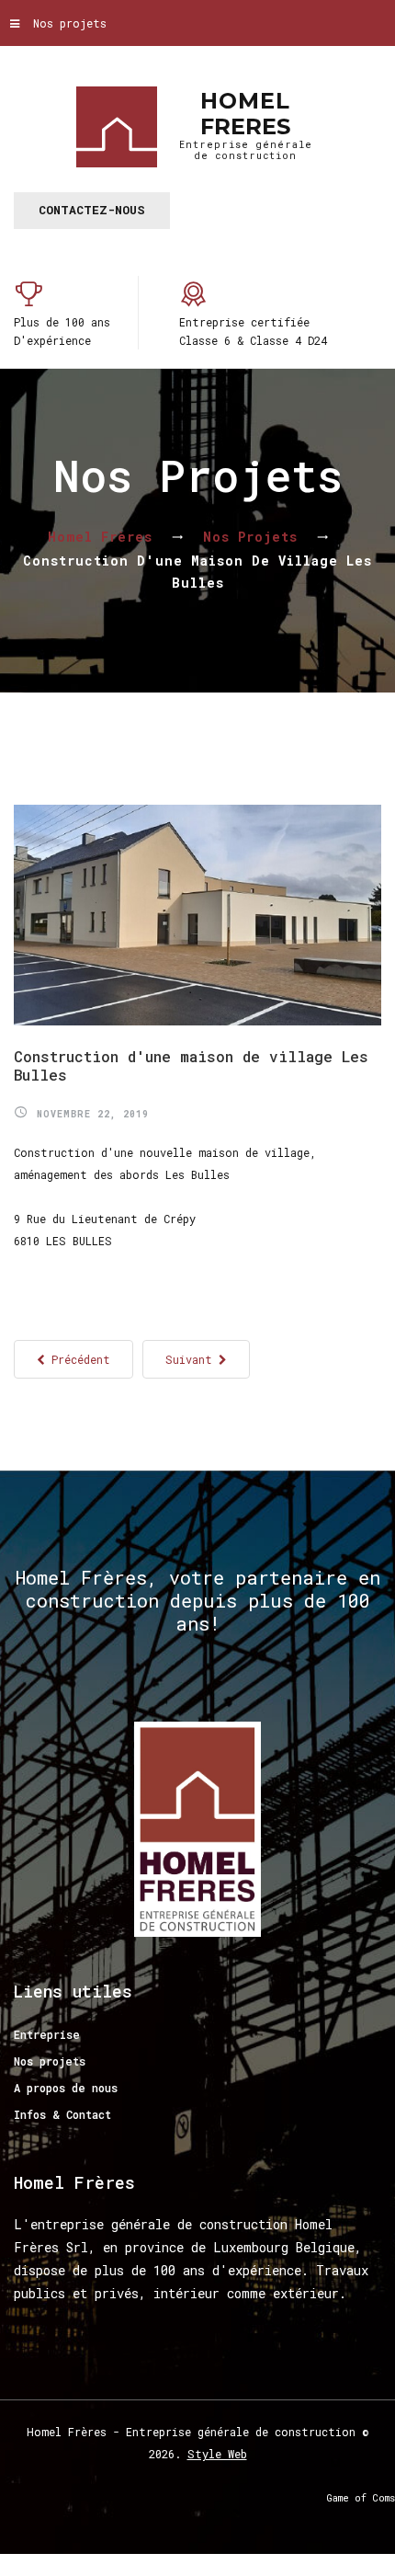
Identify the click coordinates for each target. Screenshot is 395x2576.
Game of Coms (361, 2498)
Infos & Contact (62, 2114)
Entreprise (47, 2034)
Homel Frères (100, 537)
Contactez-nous (92, 210)
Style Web (217, 2454)
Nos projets (70, 23)
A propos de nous (66, 2088)
